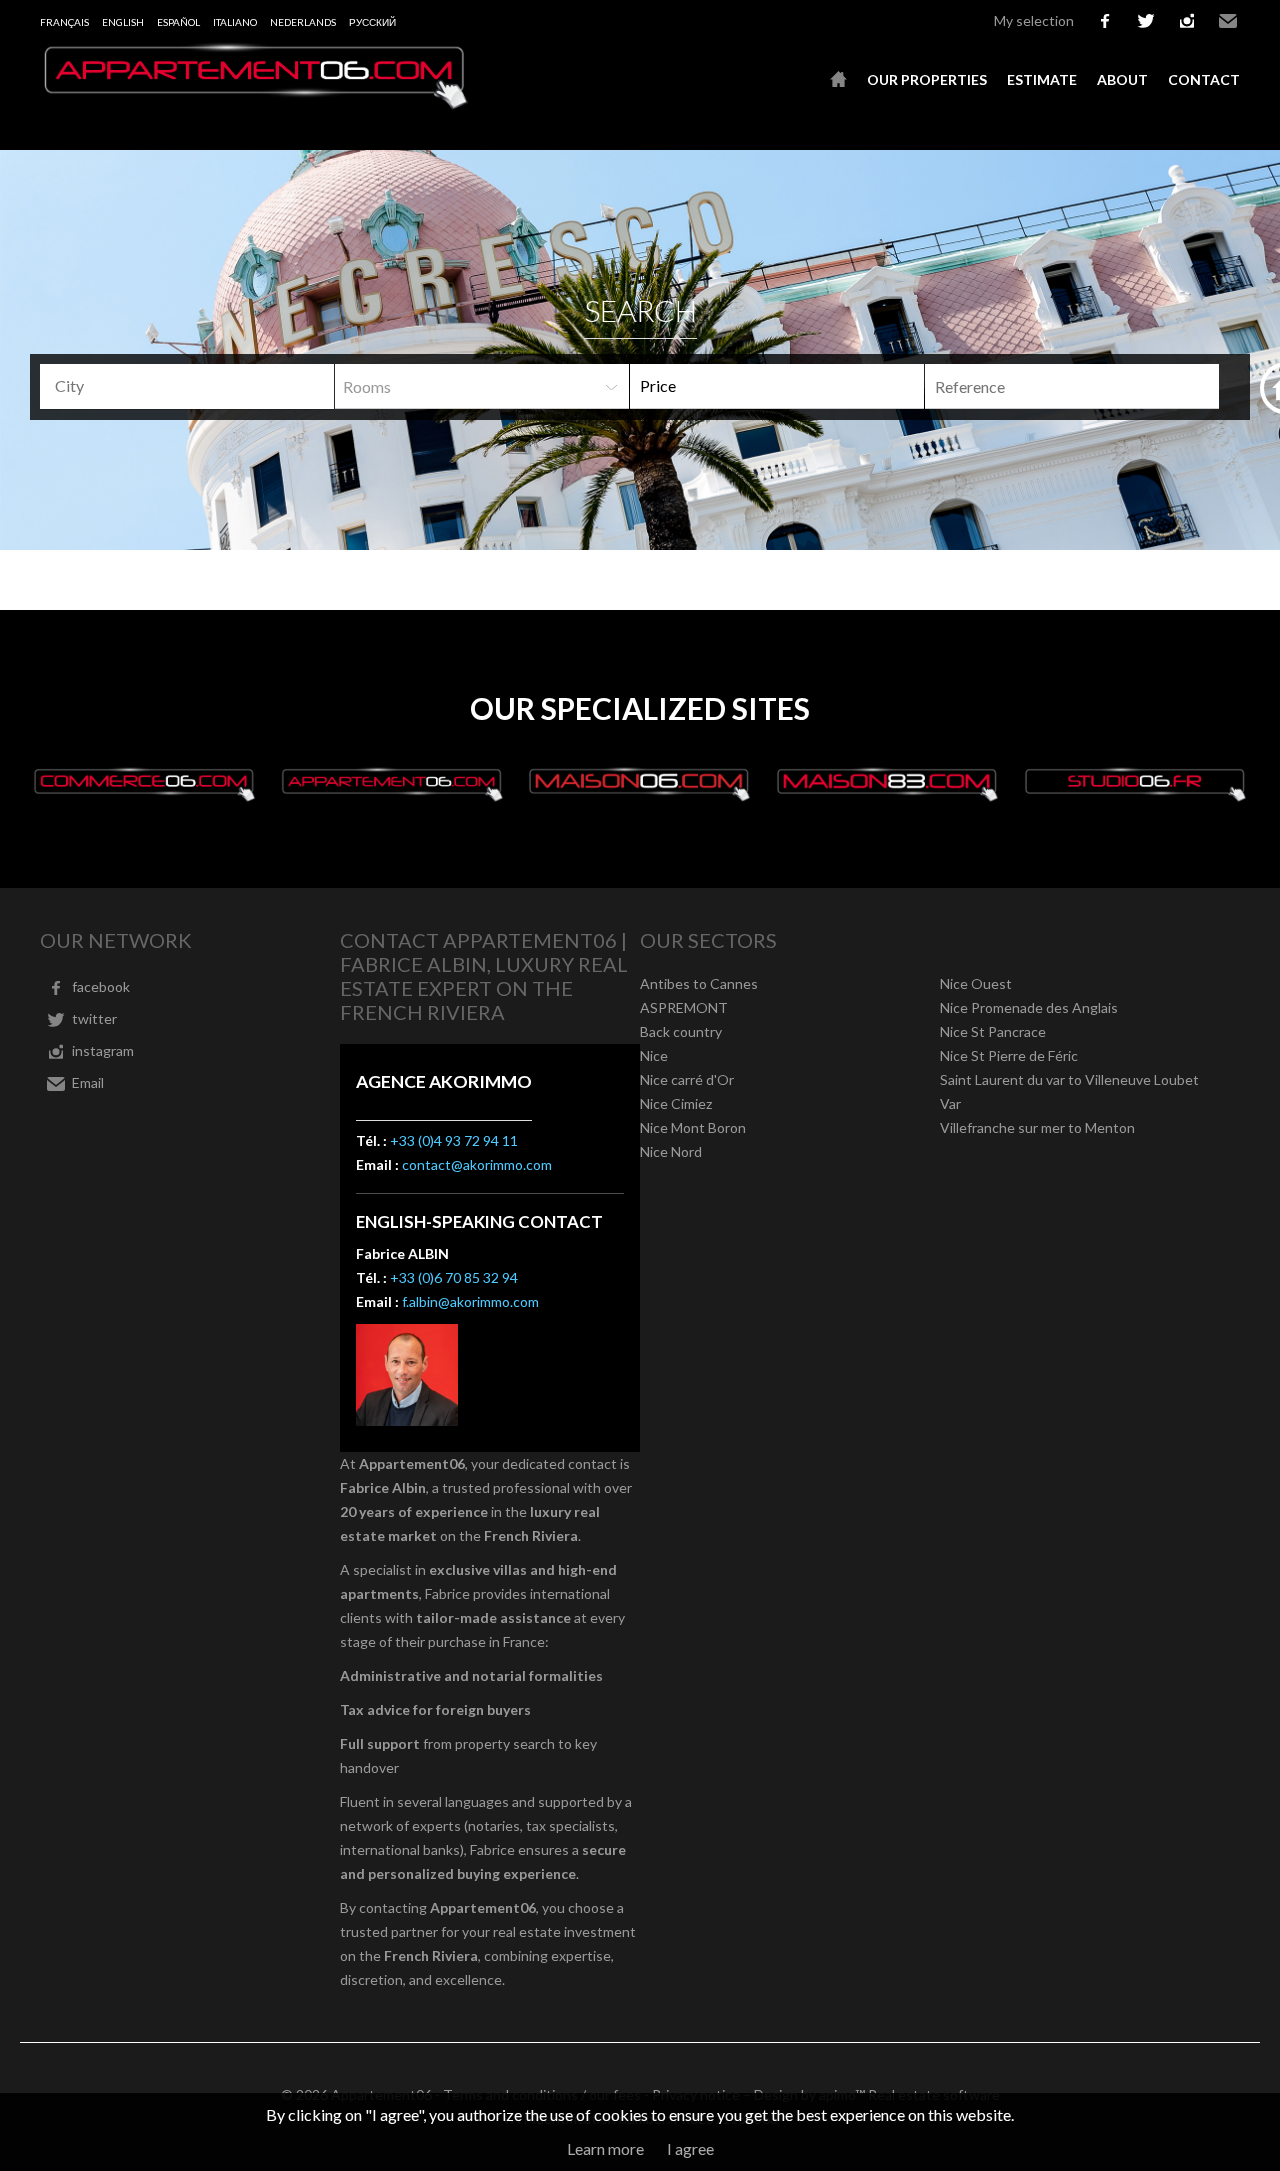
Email (1228, 21)
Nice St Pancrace (993, 1031)
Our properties (927, 79)
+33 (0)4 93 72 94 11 (454, 1140)
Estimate (1042, 79)
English (123, 22)
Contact (1204, 79)
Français (64, 22)
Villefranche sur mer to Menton (1037, 1127)
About (1122, 79)
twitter (1146, 21)
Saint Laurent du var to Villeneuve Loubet (1069, 1079)
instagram (1187, 21)
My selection (1034, 20)
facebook (1105, 21)
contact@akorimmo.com (477, 1164)
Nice (654, 1055)
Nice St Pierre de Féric (1009, 1055)
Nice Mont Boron (693, 1127)
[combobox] (187, 386)
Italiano (235, 22)
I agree (690, 2148)
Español (178, 22)
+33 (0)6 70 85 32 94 (454, 1277)
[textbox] (194, 386)
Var (950, 1103)
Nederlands (303, 22)
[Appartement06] (255, 103)
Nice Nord (671, 1151)
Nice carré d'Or (687, 1079)
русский (372, 22)
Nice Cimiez (676, 1103)
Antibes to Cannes (699, 983)
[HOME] (838, 80)
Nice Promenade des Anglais (1029, 1007)
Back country (681, 1031)
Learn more (605, 2148)
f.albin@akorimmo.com (470, 1301)
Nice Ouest (976, 983)
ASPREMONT (684, 1007)
